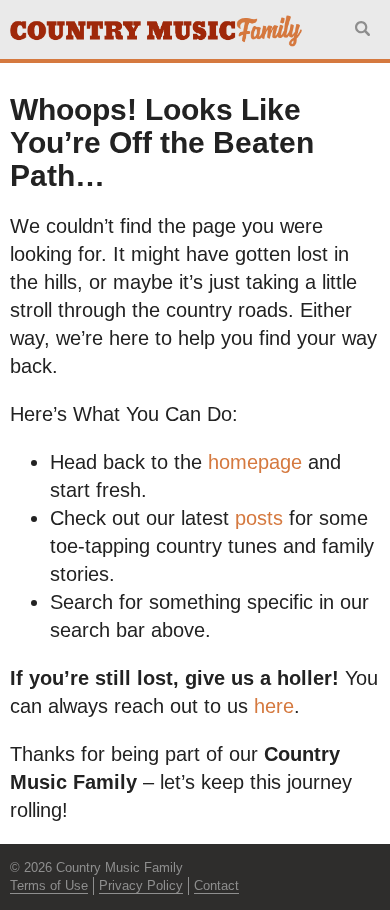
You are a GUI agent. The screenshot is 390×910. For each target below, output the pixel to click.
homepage (255, 462)
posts (259, 518)
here (274, 706)
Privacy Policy (141, 885)
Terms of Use (49, 885)
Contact (216, 885)
